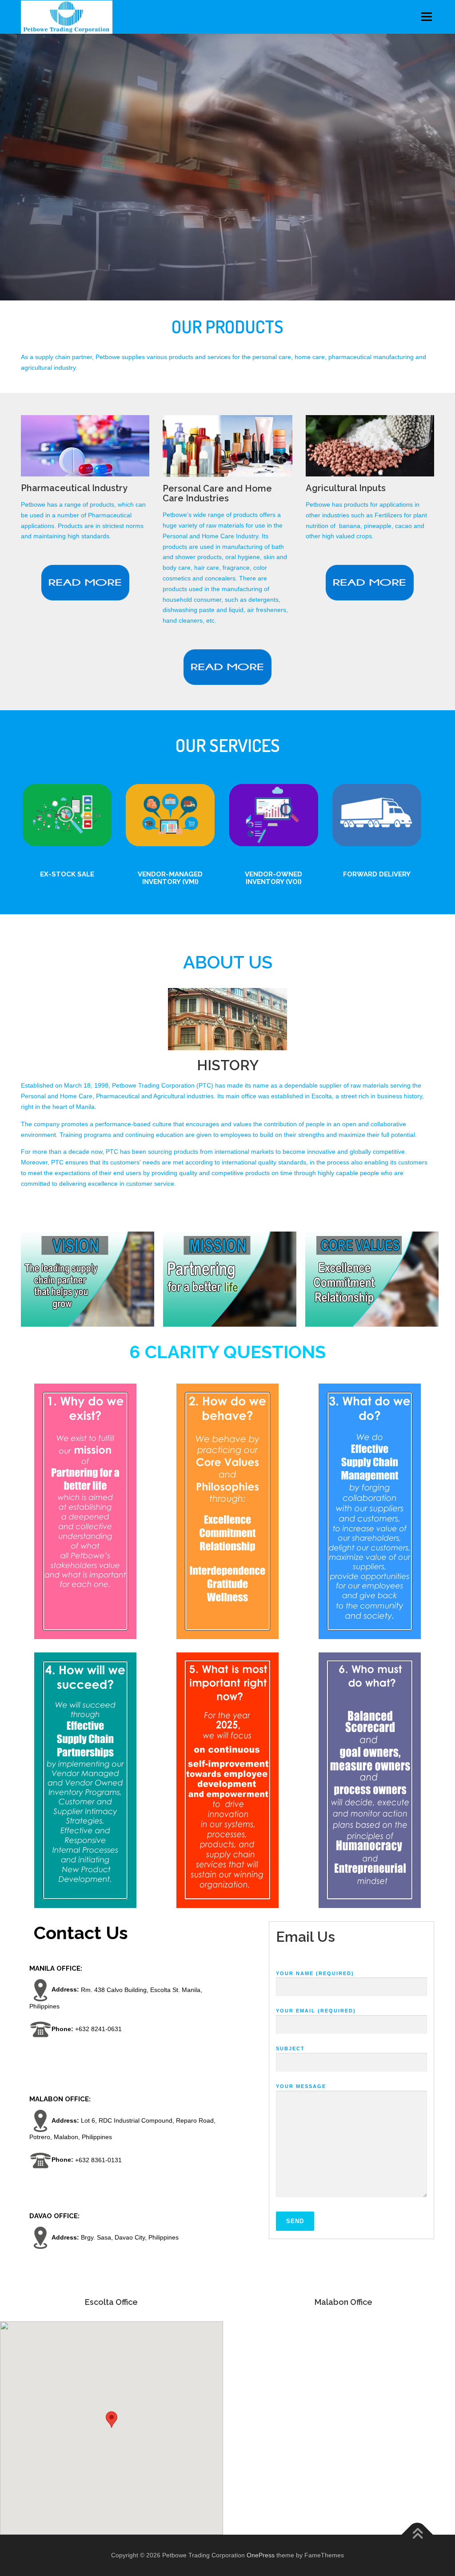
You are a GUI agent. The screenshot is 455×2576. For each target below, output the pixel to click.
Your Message (301, 2086)
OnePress (261, 2555)
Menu (426, 16)
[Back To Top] (417, 2534)
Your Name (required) (315, 1973)
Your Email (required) (316, 2011)
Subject (290, 2048)
